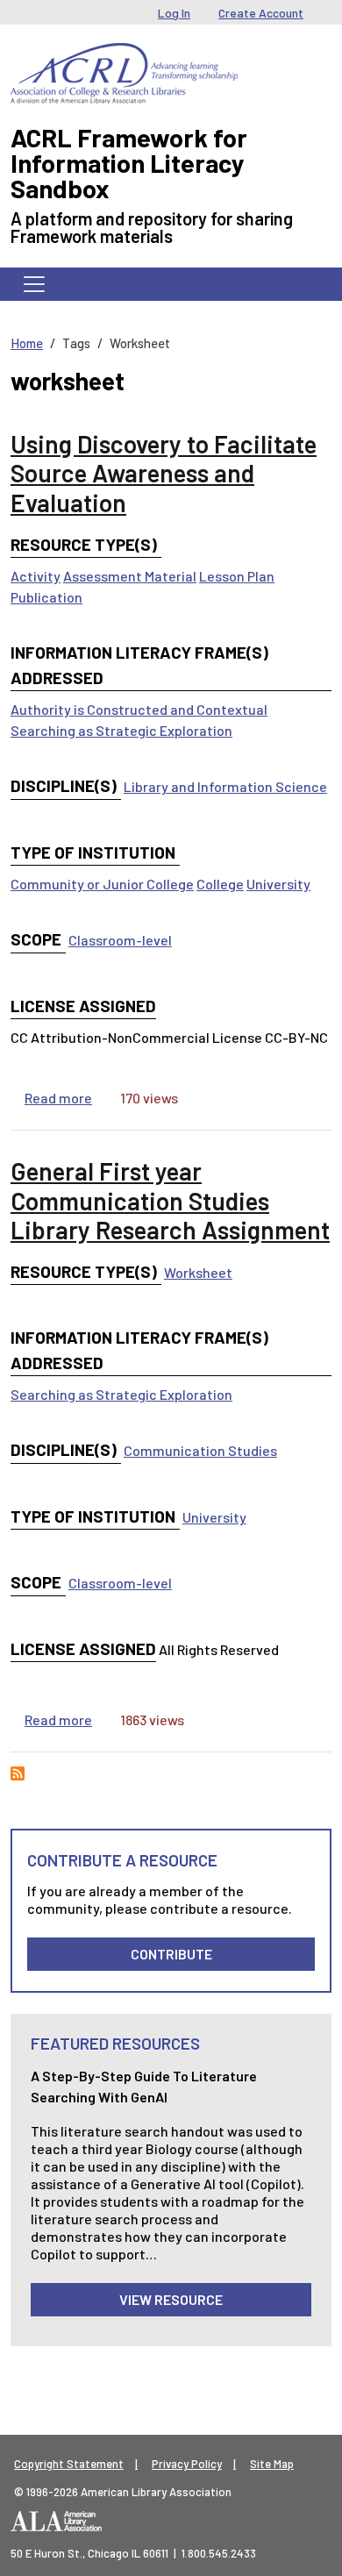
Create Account (261, 13)
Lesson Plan (237, 576)
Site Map (272, 2464)
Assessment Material (130, 576)
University (278, 884)
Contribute (171, 1954)
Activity (36, 576)
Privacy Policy (187, 2464)
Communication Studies (200, 1450)
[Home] (124, 56)
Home (27, 343)
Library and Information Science (225, 786)
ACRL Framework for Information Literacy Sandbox (129, 163)
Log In (174, 13)
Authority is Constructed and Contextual (139, 709)
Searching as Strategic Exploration (121, 730)
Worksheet (198, 1272)
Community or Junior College (102, 884)
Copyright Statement (69, 2464)
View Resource (171, 2299)
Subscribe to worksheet (18, 1773)
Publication (46, 597)
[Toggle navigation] (34, 284)
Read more (58, 1098)
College (220, 884)
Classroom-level (120, 940)
